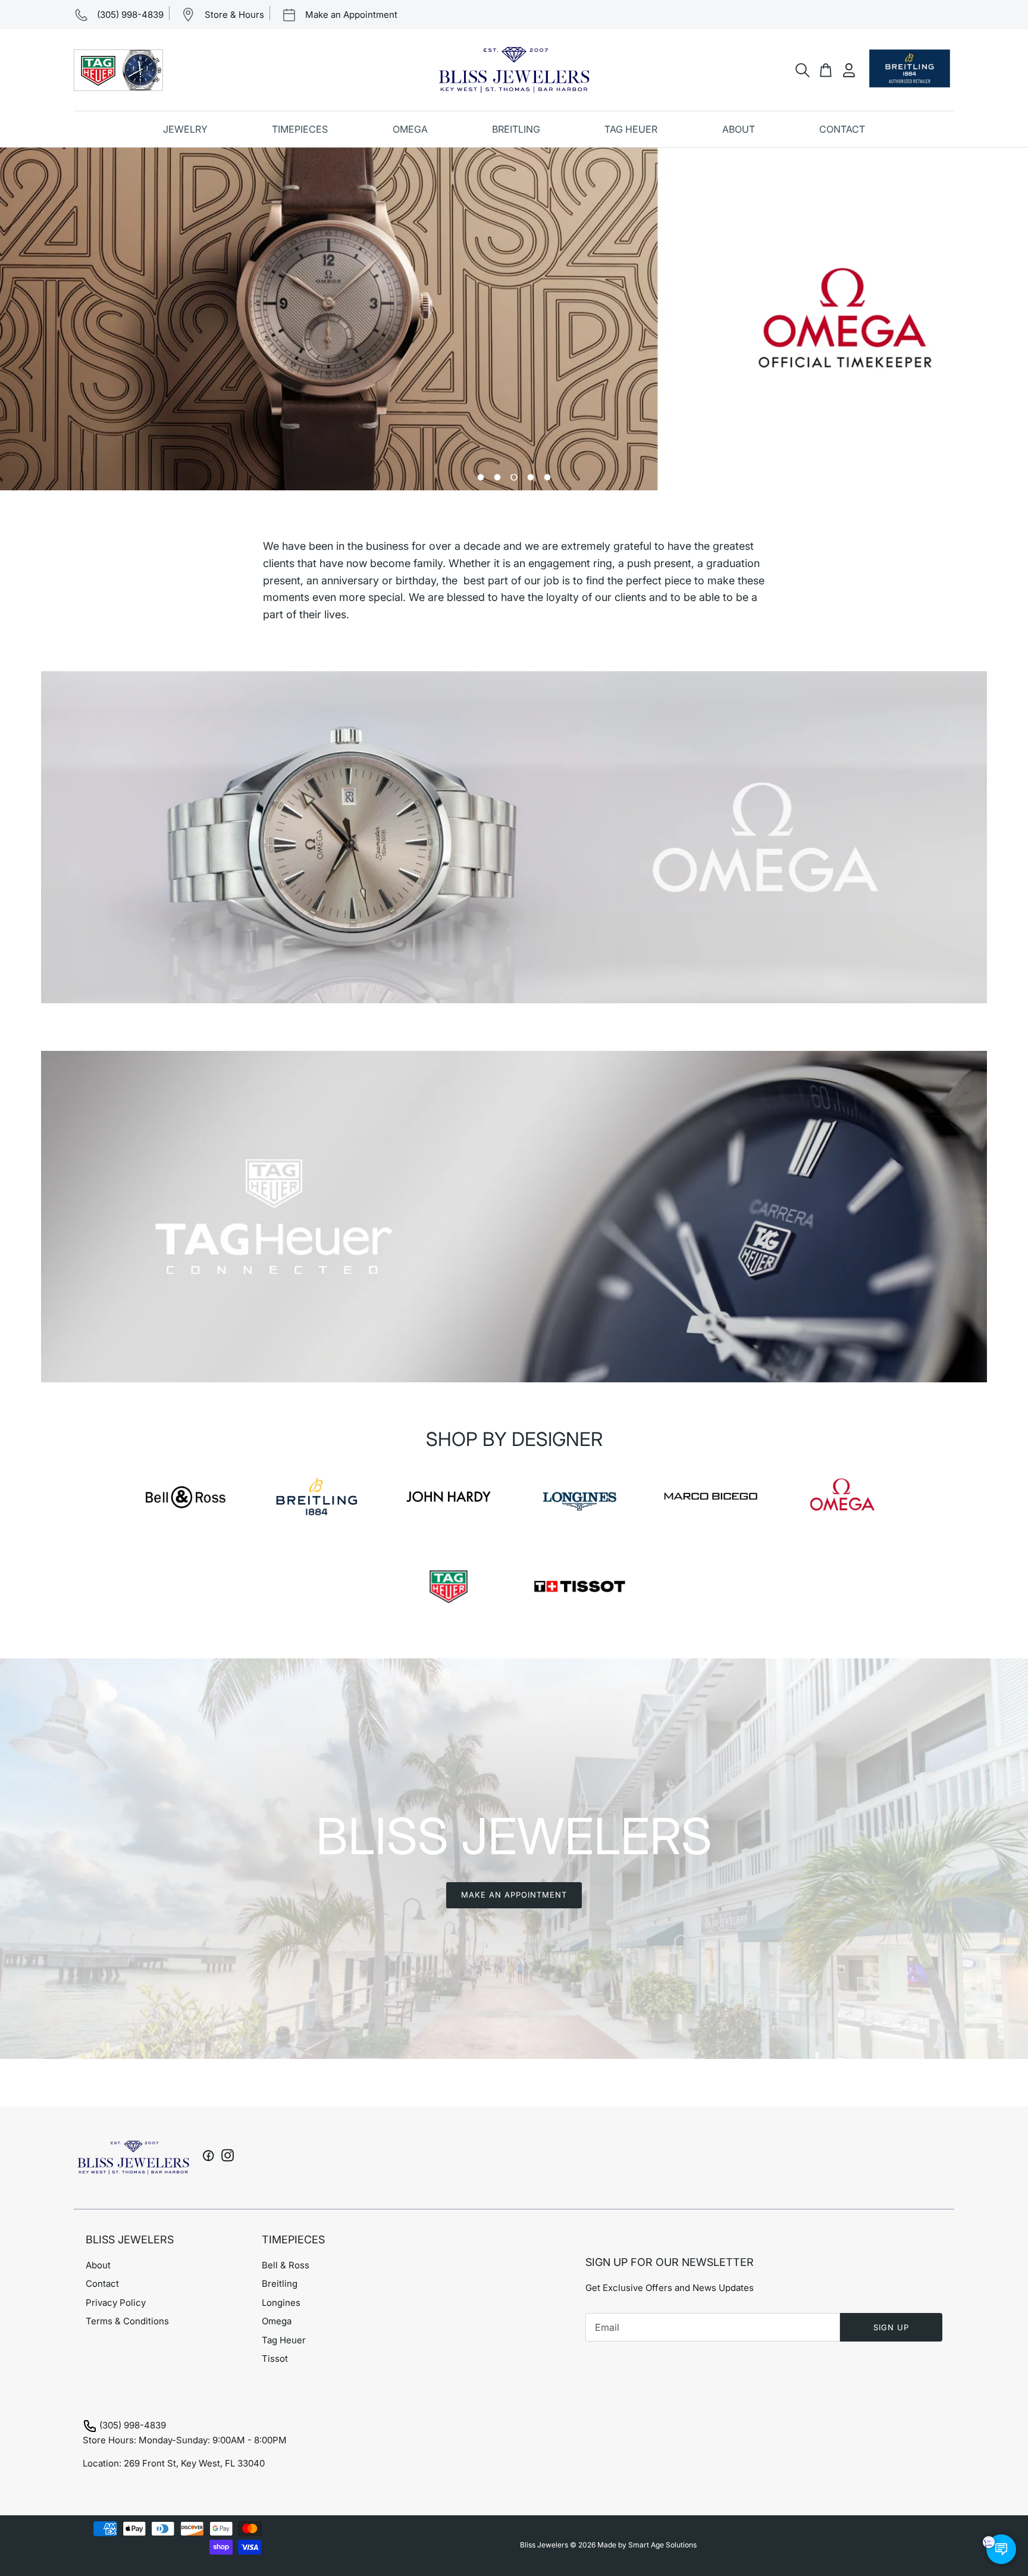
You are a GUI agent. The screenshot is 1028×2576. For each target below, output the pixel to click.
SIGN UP (891, 2327)
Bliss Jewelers (544, 2545)
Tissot (275, 2359)
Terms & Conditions (127, 2321)
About (98, 2265)
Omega (277, 2321)
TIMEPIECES (300, 129)
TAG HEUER (631, 129)
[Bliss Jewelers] (514, 70)
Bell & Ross (286, 2265)
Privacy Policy (116, 2303)
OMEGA (410, 129)
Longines (281, 2303)
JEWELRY (185, 129)
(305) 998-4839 (133, 2425)
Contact (102, 2284)
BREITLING (516, 129)
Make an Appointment (514, 1895)
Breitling (280, 2284)
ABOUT (739, 129)
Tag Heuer (284, 2340)
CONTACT (842, 129)
